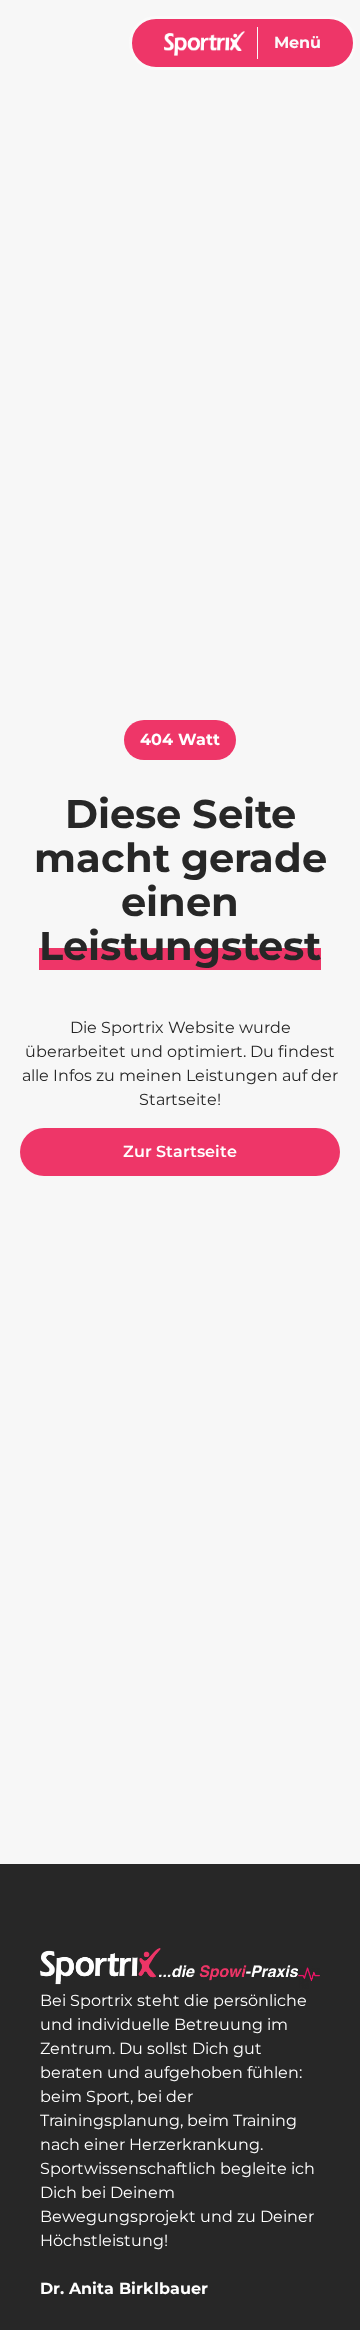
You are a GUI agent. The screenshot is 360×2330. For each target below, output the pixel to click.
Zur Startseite (180, 1151)
